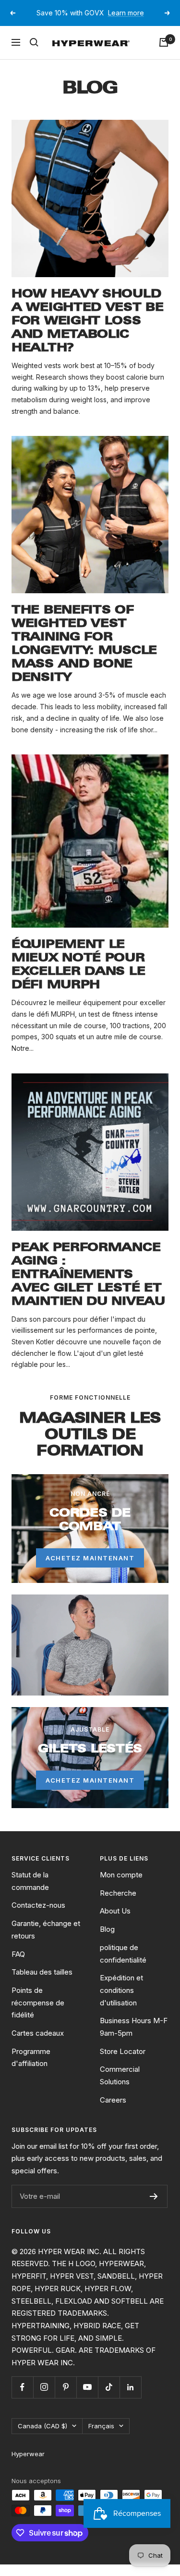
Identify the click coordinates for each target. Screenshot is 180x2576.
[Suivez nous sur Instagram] (44, 2398)
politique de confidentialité (123, 1965)
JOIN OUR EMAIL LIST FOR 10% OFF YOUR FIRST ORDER (91, 19)
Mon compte (121, 1886)
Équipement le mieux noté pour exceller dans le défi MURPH (78, 976)
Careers (113, 2111)
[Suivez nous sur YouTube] (87, 2398)
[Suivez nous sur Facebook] (22, 2398)
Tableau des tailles (42, 1983)
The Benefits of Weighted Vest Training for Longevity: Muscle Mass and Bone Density (84, 655)
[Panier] (164, 54)
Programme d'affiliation (31, 2069)
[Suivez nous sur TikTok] (109, 2398)
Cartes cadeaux (38, 2045)
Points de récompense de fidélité (38, 2014)
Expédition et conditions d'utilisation (121, 2002)
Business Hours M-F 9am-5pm (134, 2038)
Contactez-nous (38, 1917)
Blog (107, 1941)
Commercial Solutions (120, 2087)
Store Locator (123, 2062)
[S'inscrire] (154, 2207)
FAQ (18, 1965)
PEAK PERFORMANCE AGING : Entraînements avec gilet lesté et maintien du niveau (88, 1285)
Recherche (118, 1904)
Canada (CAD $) (42, 2437)
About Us (115, 1922)
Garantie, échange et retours (46, 1941)
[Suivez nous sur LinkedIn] (130, 2398)
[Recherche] (34, 54)
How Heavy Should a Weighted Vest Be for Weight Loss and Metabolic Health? (88, 332)
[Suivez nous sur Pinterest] (66, 2398)
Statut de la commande (30, 1893)
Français (101, 2437)
